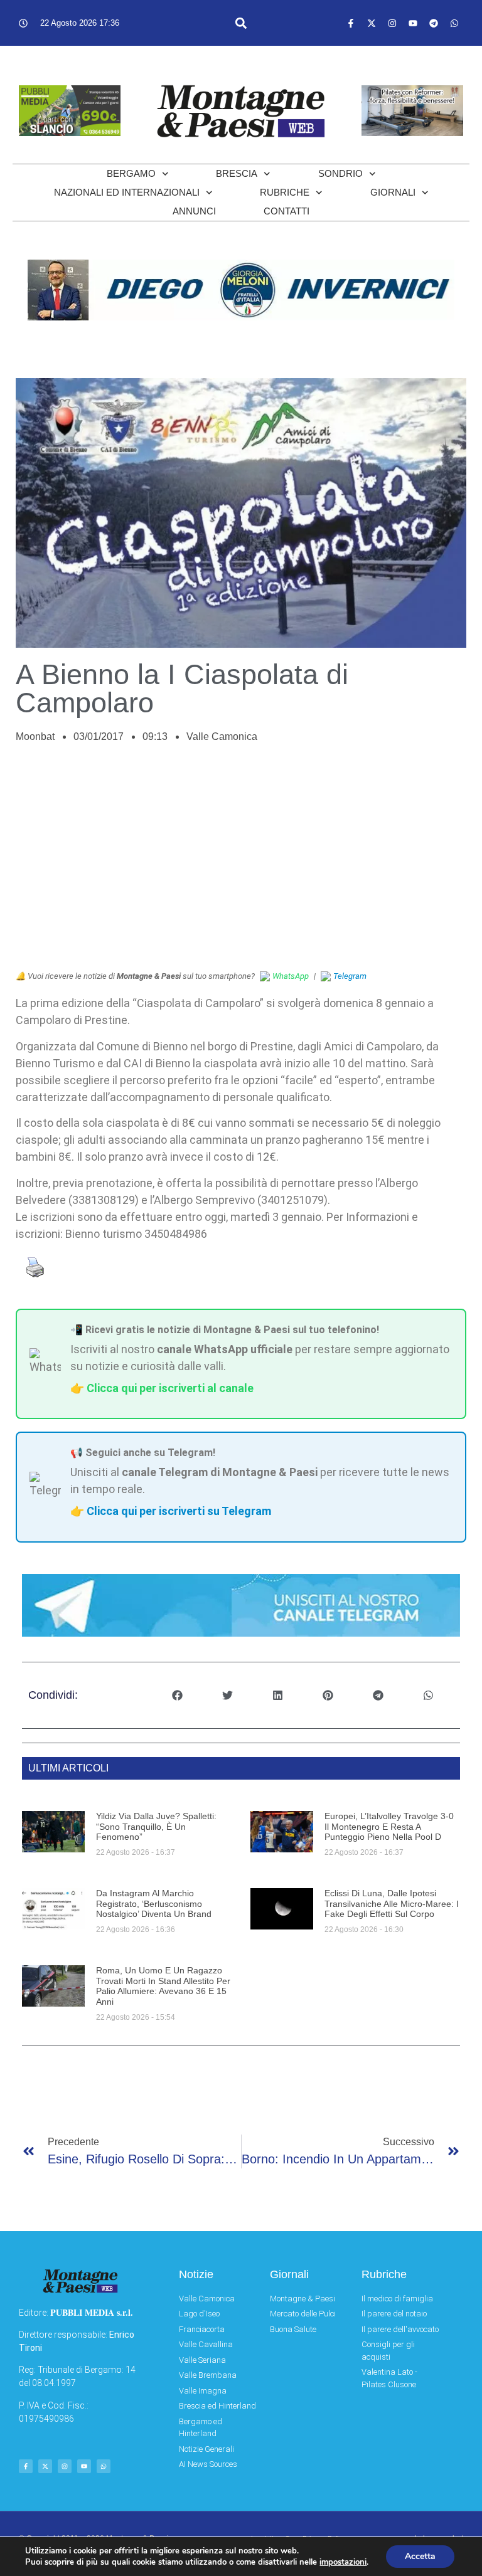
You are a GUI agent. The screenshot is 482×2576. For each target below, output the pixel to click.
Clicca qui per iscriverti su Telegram (179, 1511)
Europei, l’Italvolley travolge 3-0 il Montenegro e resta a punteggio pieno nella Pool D (389, 1827)
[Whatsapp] (454, 23)
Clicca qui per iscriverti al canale (170, 1388)
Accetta (420, 2556)
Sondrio (340, 173)
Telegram (350, 976)
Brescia (237, 173)
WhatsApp (291, 976)
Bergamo (131, 173)
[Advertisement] (241, 863)
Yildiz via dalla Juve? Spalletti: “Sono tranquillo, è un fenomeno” (156, 1827)
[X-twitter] (372, 23)
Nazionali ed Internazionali (127, 192)
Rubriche (285, 192)
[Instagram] (392, 23)
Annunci (194, 211)
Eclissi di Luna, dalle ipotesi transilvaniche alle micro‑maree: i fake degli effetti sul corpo (392, 1904)
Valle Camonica (222, 736)
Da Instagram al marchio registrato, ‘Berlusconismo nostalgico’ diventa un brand (154, 1904)
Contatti (287, 211)
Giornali (393, 192)
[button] (241, 23)
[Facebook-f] (351, 23)
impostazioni (343, 2562)
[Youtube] (413, 23)
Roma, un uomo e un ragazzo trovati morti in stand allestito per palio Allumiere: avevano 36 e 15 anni (163, 1986)
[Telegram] (434, 23)
